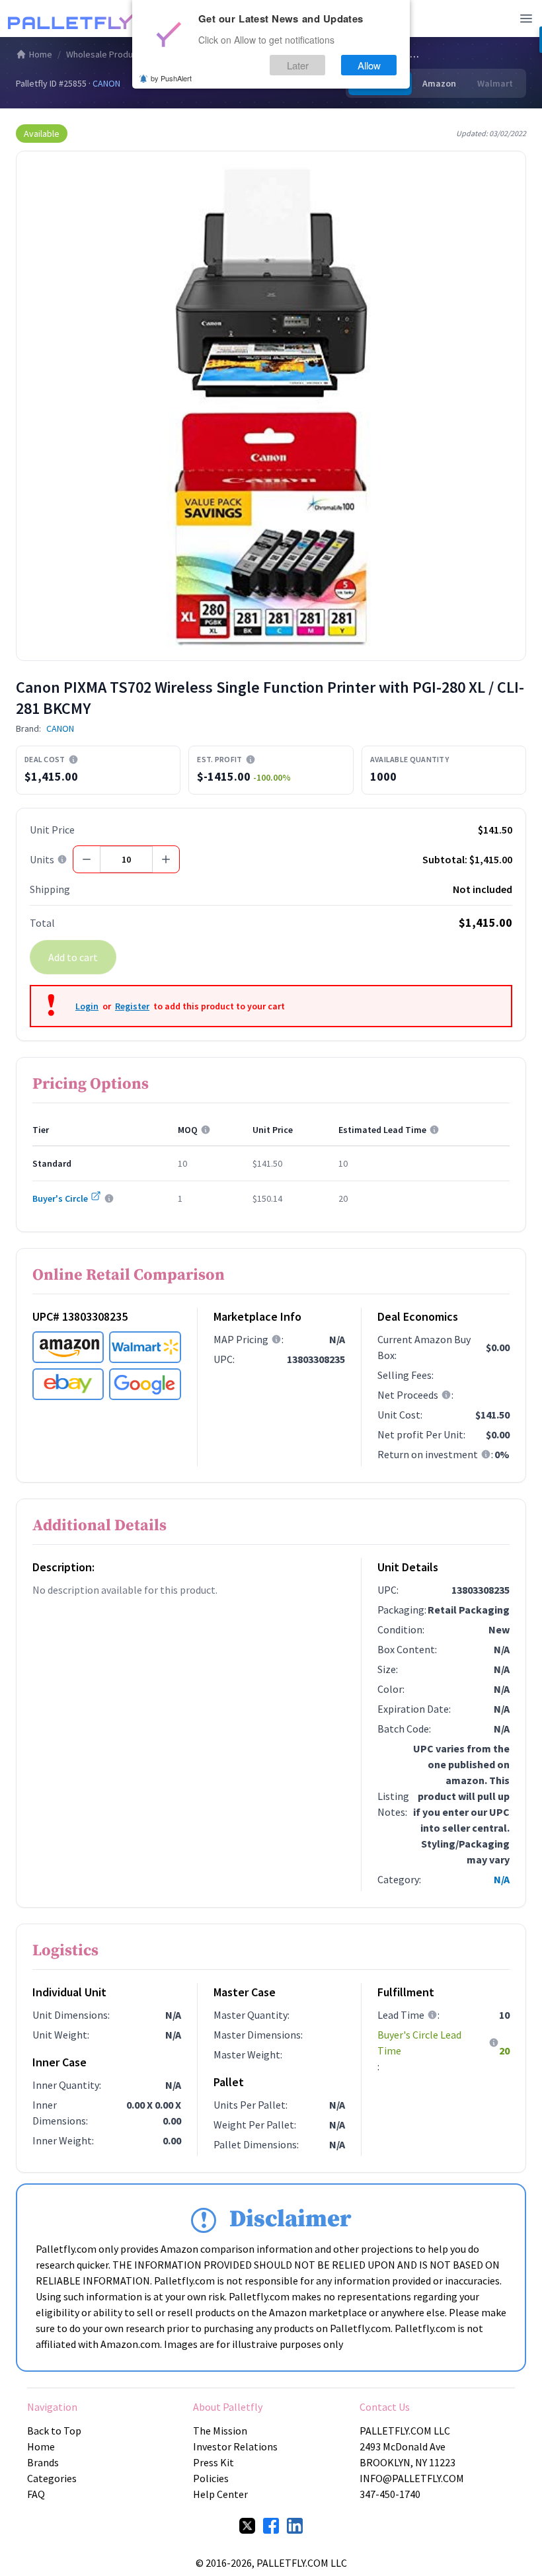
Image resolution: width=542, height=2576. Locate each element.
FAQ (36, 2494)
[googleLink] (145, 1384)
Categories (52, 2478)
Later (298, 65)
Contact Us (385, 2407)
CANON (106, 83)
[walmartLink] (145, 1347)
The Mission (220, 2431)
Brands (43, 2462)
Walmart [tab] (495, 83)
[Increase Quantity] (166, 859)
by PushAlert (171, 78)
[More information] (73, 760)
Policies (211, 2478)
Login (87, 1006)
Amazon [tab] (439, 83)
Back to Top (54, 2431)
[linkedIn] (295, 2526)
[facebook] (271, 2526)
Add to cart (73, 957)
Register (132, 1006)
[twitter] (247, 2526)
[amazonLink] (68, 1347)
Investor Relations (235, 2446)
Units (42, 859)
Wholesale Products (106, 54)
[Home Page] (74, 19)
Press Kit (213, 2462)
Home (41, 54)
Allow (369, 65)
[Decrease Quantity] (87, 859)
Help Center (220, 2494)
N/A (502, 1879)
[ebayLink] (68, 1384)
